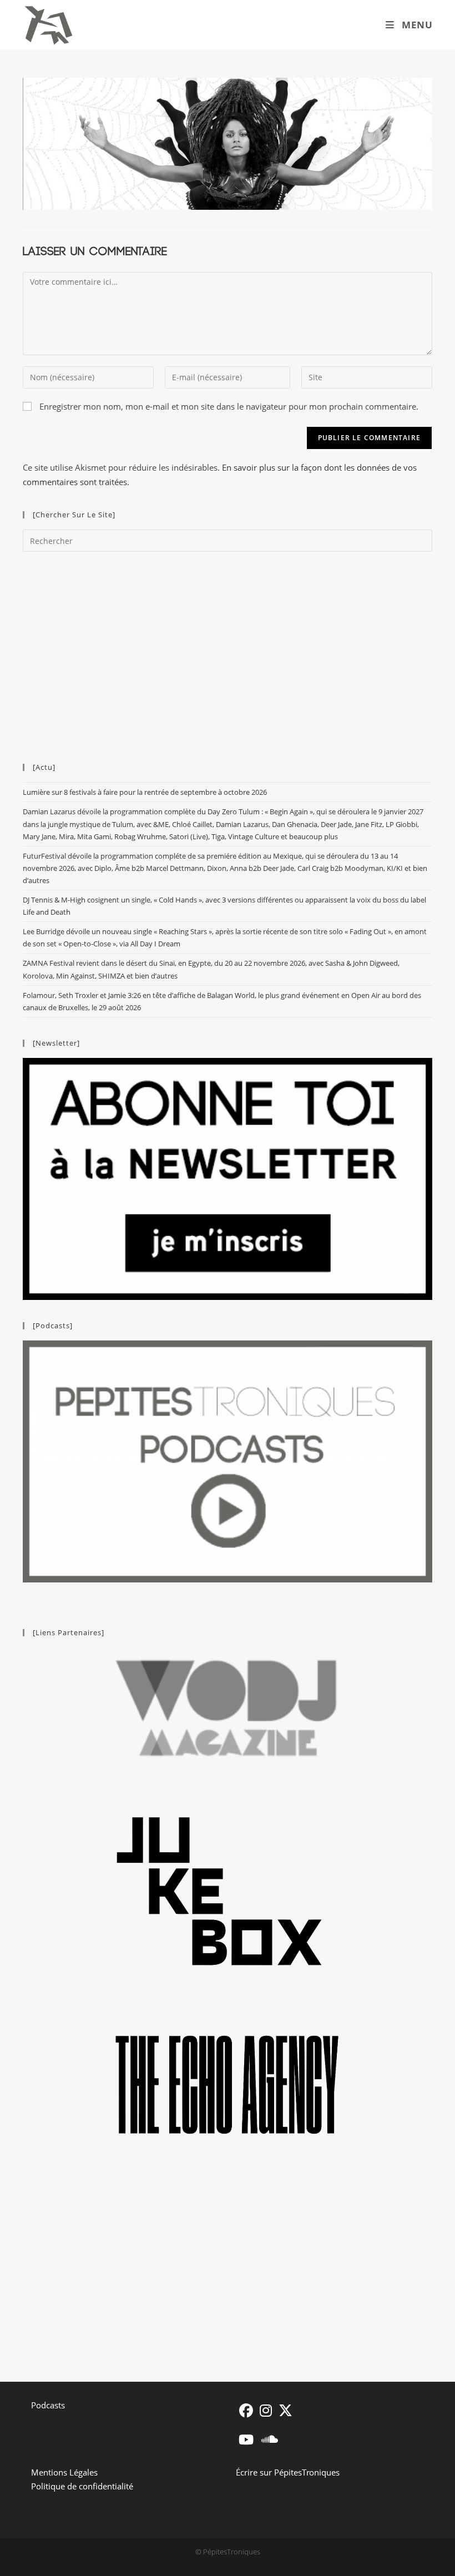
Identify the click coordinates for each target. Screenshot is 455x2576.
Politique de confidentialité (82, 2486)
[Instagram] (266, 2410)
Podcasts (48, 2405)
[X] (285, 2410)
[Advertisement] (228, 652)
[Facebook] (246, 2410)
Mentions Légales (64, 2472)
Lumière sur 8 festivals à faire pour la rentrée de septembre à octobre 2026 (145, 792)
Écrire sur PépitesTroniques (288, 2472)
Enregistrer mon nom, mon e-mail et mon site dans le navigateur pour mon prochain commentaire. (229, 406)
